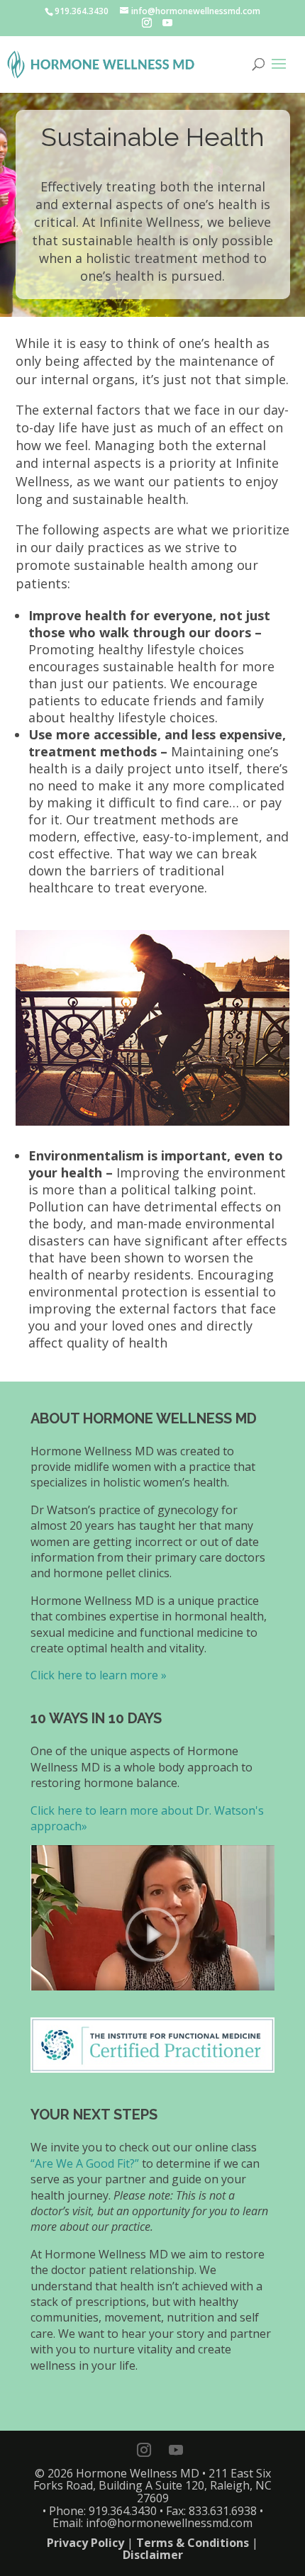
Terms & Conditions (193, 2543)
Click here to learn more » (99, 1675)
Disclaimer (153, 2555)
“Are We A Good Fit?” (85, 2163)
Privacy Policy (85, 2543)
